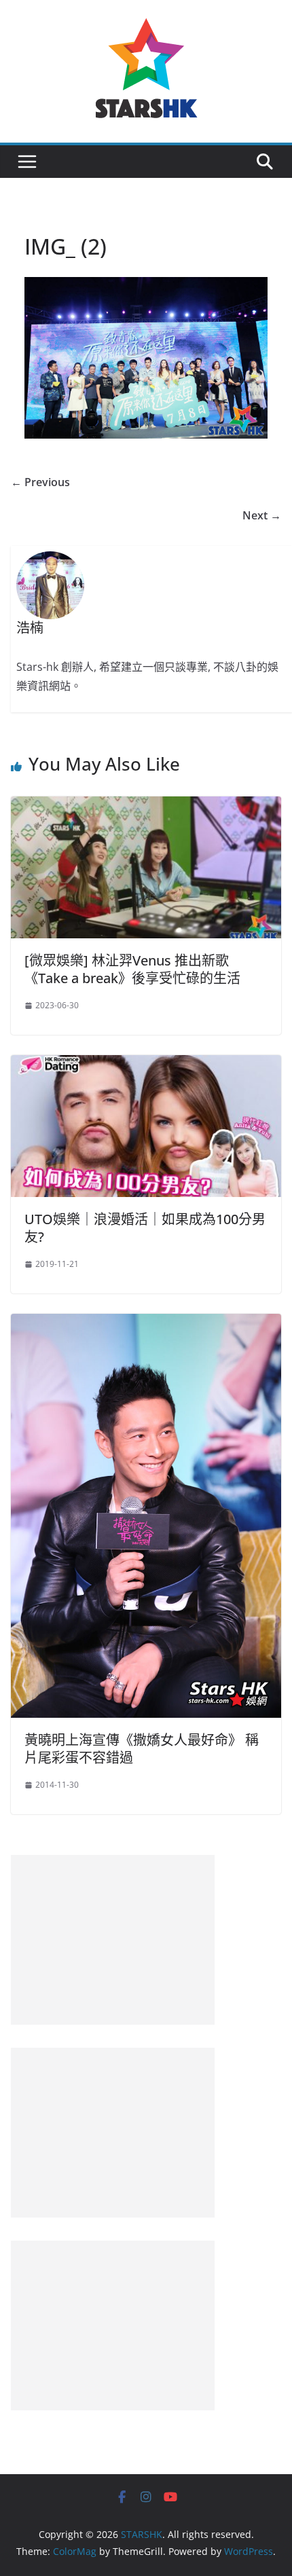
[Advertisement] (113, 1940)
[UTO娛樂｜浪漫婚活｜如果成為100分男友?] (146, 1065)
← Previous (40, 482)
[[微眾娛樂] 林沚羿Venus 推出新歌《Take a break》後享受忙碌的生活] (146, 806)
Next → (262, 515)
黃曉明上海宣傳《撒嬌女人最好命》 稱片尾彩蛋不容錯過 (142, 1749)
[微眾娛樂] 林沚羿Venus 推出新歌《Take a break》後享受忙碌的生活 (132, 969)
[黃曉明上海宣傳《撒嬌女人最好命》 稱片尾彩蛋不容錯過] (146, 1323)
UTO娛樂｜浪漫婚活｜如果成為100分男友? (145, 1228)
